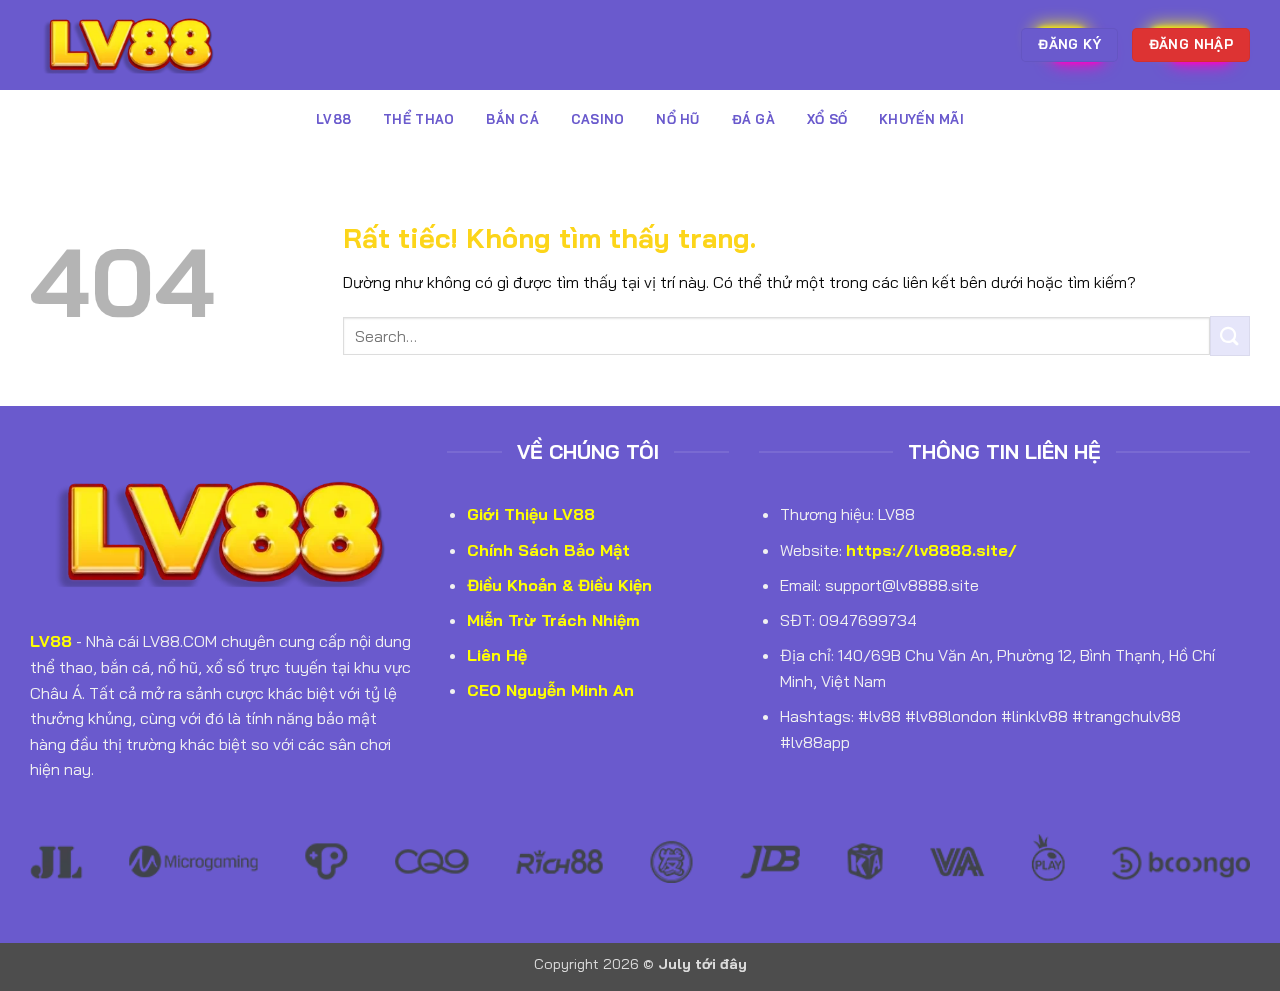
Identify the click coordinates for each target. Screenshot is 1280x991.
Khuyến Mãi (921, 119)
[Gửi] (1230, 335)
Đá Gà (753, 119)
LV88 (333, 119)
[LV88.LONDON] (130, 44)
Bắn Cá (512, 119)
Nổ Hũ (677, 119)
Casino (598, 119)
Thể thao (418, 119)
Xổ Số (827, 119)
